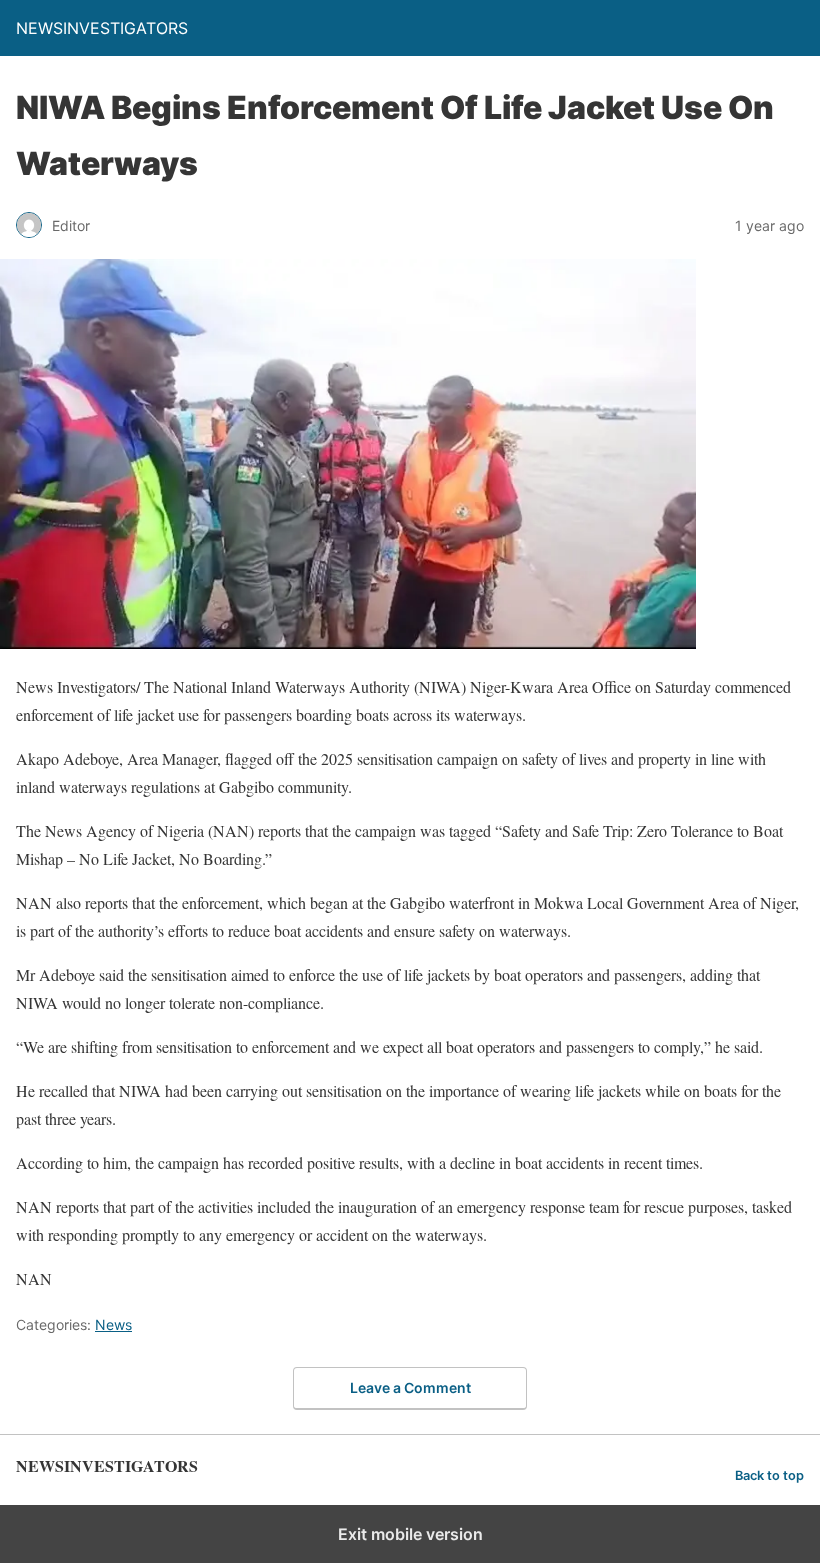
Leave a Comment (410, 1387)
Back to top (769, 1475)
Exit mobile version (410, 1534)
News (113, 1324)
